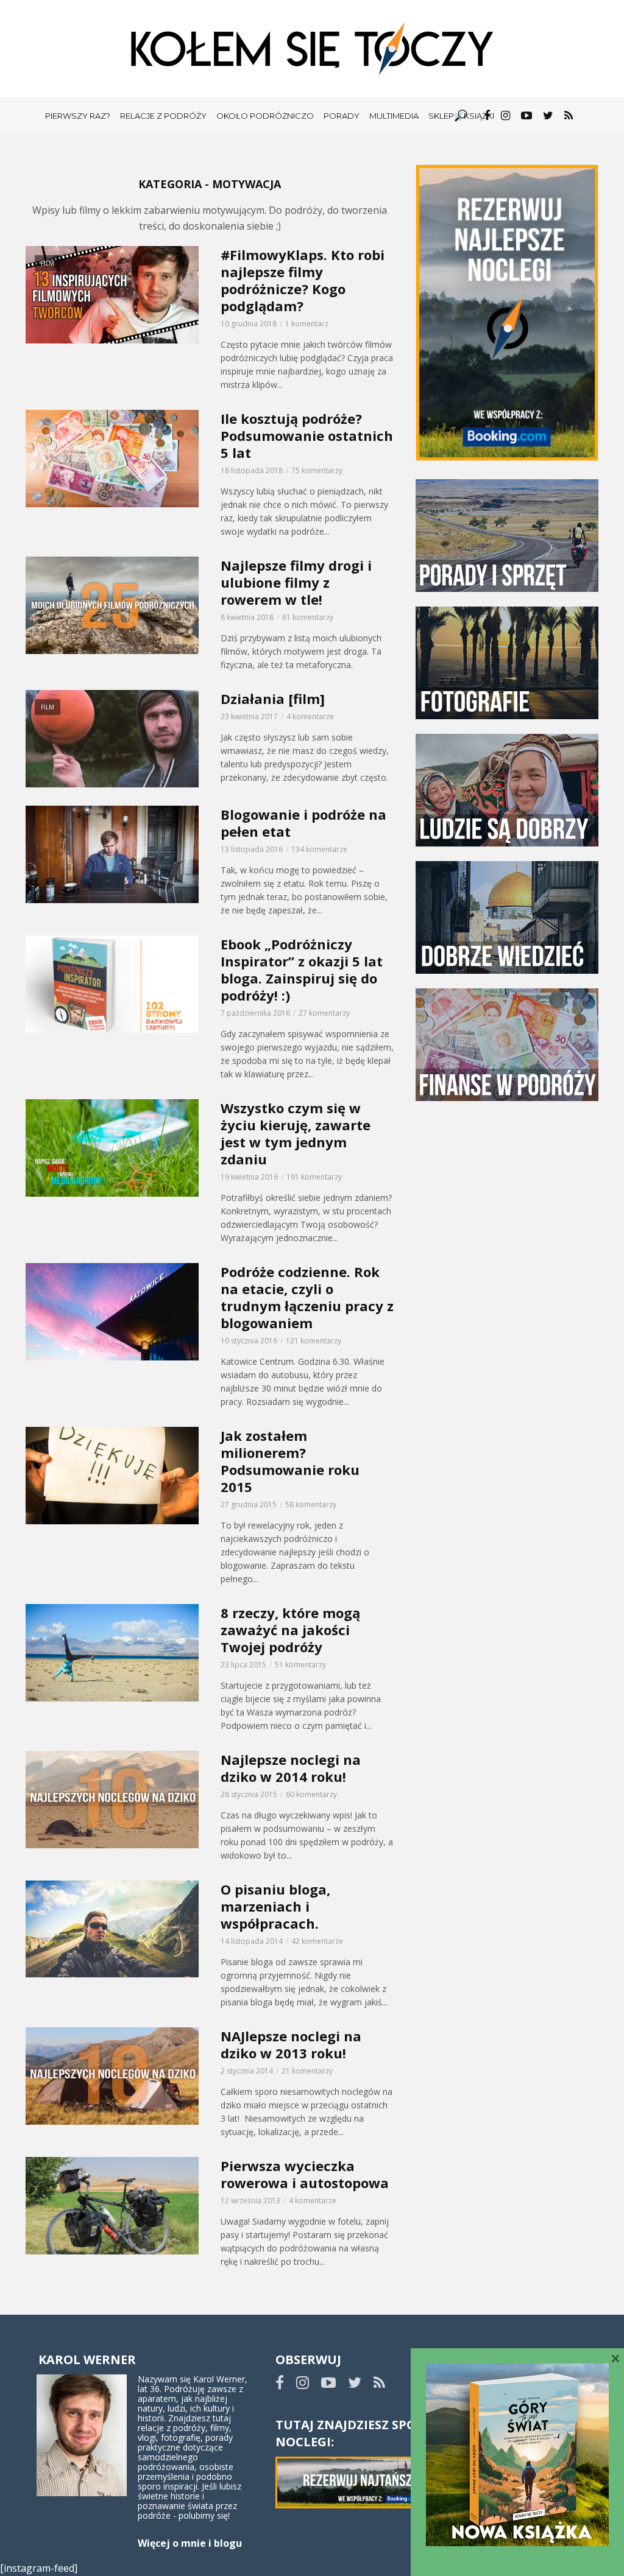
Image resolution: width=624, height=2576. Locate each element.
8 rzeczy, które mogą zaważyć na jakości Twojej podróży (290, 1630)
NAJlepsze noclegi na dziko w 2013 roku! (291, 2044)
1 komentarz (307, 324)
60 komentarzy (311, 1794)
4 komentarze (310, 716)
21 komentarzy (307, 2071)
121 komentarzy (314, 1341)
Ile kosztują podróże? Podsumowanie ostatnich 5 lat (307, 435)
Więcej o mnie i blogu (190, 2543)
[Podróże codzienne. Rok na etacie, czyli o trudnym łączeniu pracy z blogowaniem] (112, 1312)
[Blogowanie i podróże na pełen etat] (112, 854)
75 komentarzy (317, 470)
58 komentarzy (311, 1504)
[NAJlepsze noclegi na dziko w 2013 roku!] (112, 2076)
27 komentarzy (324, 1013)
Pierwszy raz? (78, 116)
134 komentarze (319, 849)
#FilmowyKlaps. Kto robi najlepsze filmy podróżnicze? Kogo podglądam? (303, 280)
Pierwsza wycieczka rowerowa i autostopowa (305, 2174)
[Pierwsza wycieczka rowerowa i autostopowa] (112, 2206)
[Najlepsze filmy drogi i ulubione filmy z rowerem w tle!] (112, 605)
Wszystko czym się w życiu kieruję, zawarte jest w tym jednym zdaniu (296, 1133)
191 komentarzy (314, 1177)
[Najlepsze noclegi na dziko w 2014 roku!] (112, 1800)
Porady (342, 116)
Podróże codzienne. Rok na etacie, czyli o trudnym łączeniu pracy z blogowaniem (307, 1297)
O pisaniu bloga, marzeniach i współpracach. (275, 1906)
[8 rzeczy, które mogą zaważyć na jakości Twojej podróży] (112, 1653)
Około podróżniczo (265, 116)
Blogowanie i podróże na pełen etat (303, 823)
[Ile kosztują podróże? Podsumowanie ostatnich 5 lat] (112, 459)
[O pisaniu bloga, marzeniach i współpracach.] (112, 1929)
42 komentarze (317, 1941)
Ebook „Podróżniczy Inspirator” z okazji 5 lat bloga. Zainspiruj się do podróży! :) (302, 970)
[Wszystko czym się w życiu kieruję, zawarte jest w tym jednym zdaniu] (112, 1148)
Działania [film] (273, 699)
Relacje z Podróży (163, 116)
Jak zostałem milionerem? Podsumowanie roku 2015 (290, 1461)
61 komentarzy (308, 617)
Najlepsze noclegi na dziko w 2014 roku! (291, 1768)
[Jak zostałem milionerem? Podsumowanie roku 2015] (112, 1476)
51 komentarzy (300, 1665)
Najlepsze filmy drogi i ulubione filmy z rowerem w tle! (296, 582)
